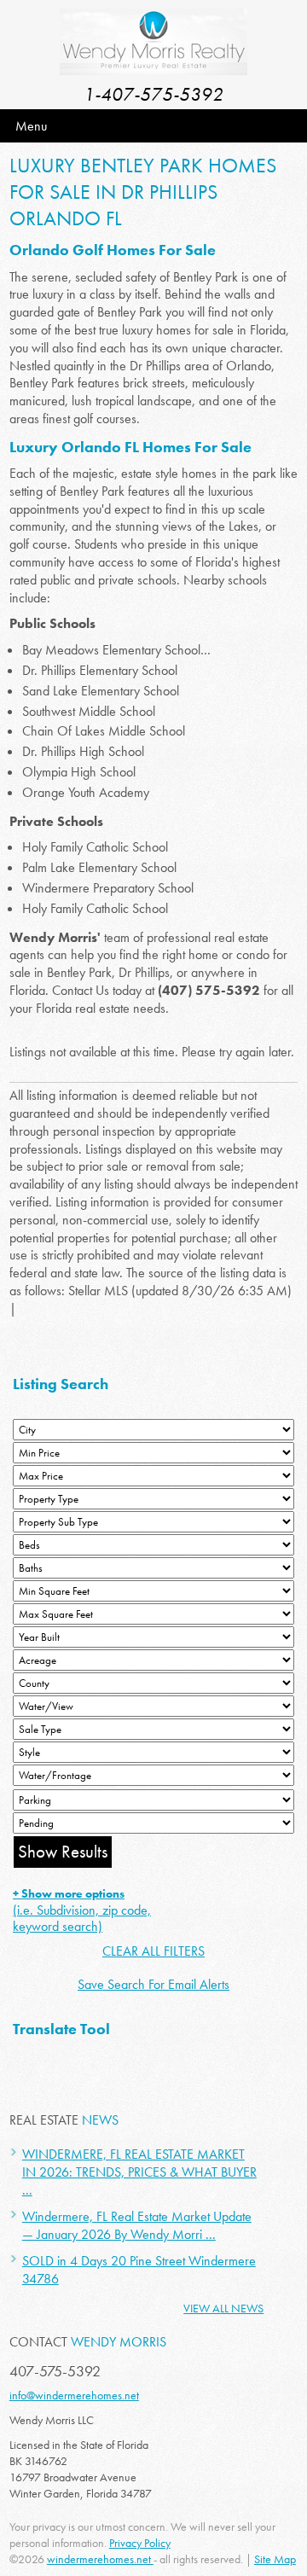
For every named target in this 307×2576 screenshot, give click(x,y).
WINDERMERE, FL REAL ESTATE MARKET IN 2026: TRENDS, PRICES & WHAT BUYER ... (139, 2172)
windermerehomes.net (100, 2559)
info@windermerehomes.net (74, 2395)
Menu (31, 126)
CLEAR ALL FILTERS (153, 1951)
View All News (223, 2308)
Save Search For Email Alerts (153, 1984)
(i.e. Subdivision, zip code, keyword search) (82, 1910)
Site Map (275, 2559)
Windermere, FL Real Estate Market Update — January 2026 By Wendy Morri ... (137, 2225)
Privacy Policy (140, 2543)
